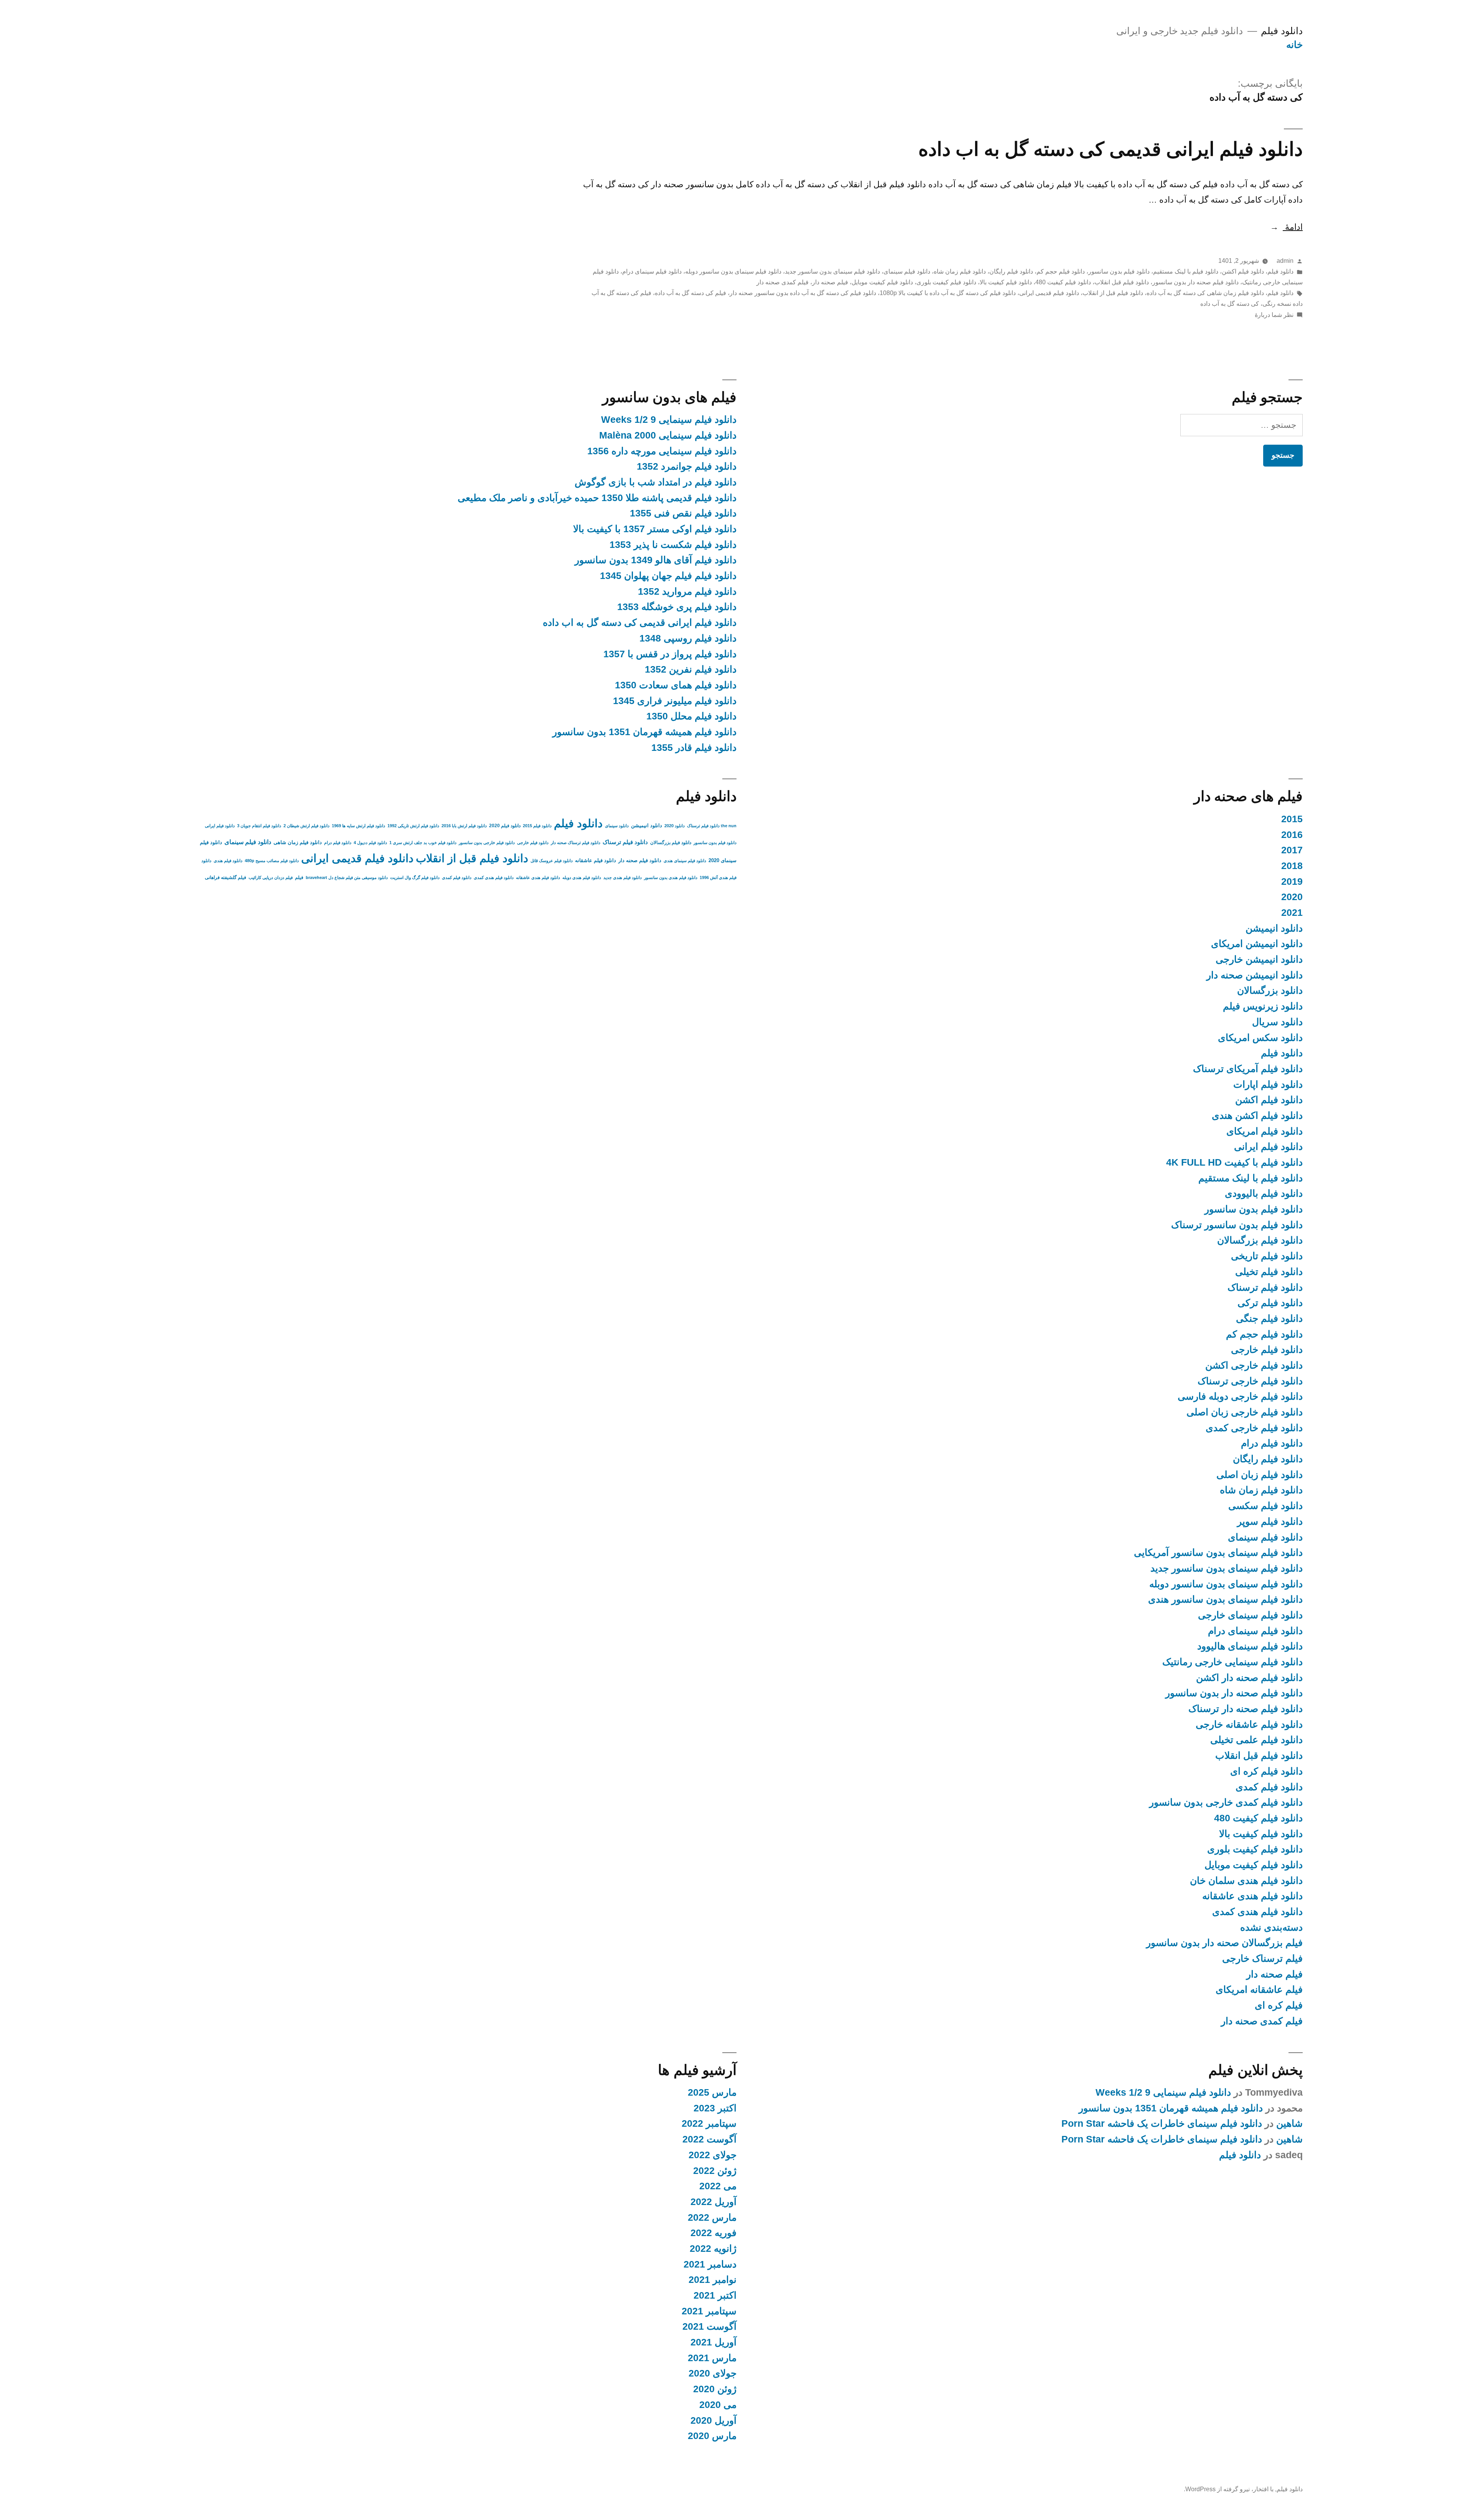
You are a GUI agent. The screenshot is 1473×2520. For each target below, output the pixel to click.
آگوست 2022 (709, 2139)
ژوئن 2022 (715, 2171)
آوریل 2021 (713, 2342)
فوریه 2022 (713, 2233)
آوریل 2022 (713, 2202)
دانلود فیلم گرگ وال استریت (415, 877)
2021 (1292, 913)
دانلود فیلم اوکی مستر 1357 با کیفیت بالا (655, 529)
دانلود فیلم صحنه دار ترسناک (1246, 1709)
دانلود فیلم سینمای (907, 271)
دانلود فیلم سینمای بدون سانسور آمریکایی (1218, 1553)
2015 (1292, 819)
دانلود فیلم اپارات (1268, 1084)
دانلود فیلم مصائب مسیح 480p (272, 861)
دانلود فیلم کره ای (1266, 1771)
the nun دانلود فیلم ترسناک (712, 826)
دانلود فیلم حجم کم (1061, 271)
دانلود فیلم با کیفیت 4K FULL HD (1234, 1162)
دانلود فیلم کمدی (1269, 1787)
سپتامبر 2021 (709, 2311)
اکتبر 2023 (715, 2108)
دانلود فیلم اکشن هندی (1257, 1116)
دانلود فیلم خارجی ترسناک (1250, 1381)
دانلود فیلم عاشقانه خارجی (1249, 1724)
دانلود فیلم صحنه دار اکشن (1249, 1678)
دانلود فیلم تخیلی (1269, 1272)
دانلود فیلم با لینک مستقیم (1186, 271)
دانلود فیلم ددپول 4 (370, 843)
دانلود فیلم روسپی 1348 (688, 638)
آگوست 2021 (709, 2326)
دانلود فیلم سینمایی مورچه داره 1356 (662, 451)
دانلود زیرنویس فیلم (1263, 1006)
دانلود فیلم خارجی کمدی (1254, 1428)
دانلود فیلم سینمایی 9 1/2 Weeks (669, 420)
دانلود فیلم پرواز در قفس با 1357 (670, 654)
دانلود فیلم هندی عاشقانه (1252, 1896)
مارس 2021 (712, 2358)
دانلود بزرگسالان (1270, 990)
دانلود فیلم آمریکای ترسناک (1248, 1069)
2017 (1292, 850)
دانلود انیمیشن (1274, 928)
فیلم (299, 877)
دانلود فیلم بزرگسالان (1260, 1240)
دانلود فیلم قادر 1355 (694, 748)
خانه (1294, 45)
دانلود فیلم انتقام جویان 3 (259, 826)
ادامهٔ (1286, 227)
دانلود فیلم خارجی (1267, 1350)
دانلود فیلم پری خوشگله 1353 (677, 607)
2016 (1292, 835)
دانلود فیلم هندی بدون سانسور (671, 877)
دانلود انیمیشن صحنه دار (1255, 975)
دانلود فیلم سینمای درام (652, 271)
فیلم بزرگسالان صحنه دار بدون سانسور (1224, 1943)
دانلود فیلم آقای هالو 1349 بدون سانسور (656, 560)
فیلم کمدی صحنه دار (783, 282)
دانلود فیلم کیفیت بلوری (946, 282)
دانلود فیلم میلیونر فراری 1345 (675, 701)
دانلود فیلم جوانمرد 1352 (687, 466)
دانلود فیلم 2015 (537, 826)
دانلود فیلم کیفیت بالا (1006, 282)
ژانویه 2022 (713, 2249)
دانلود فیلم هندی (228, 861)
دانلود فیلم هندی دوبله (582, 877)
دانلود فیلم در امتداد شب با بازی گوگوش (656, 482)
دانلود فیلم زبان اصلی (1260, 1475)
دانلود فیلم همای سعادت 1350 (676, 685)
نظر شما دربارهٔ (1274, 315)
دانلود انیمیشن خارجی (1259, 959)
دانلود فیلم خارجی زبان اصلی (1245, 1412)
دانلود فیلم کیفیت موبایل (882, 282)
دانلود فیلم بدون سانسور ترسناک (1237, 1225)
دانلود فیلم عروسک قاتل (552, 861)
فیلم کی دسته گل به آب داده (690, 293)
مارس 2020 (712, 2436)
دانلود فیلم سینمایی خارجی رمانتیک (1232, 1662)
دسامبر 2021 (710, 2264)
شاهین (1289, 2123)
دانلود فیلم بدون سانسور (1119, 271)
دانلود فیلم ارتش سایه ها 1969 (358, 826)
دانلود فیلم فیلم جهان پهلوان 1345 (668, 576)
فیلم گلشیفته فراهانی (226, 877)
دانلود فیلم (1282, 31)
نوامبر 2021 (713, 2280)
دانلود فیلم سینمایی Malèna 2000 (668, 435)
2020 (1292, 897)
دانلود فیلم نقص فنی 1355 (683, 513)
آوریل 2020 (713, 2420)
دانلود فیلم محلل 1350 (691, 716)
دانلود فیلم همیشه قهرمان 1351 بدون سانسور (644, 732)
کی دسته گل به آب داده (1230, 304)
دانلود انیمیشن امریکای (1257, 944)
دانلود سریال (1277, 1022)
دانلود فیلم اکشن (1243, 271)
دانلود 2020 (675, 826)
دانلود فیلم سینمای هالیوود (1250, 1646)
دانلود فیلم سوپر (1270, 1521)
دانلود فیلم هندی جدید (623, 877)
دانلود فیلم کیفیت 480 (1063, 282)
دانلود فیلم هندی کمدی (1257, 1912)
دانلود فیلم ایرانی (1268, 1147)
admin (1285, 261)
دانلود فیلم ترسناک (1265, 1287)
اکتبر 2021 (715, 2295)
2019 (1292, 882)
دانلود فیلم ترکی (1270, 1303)
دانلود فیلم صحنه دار (640, 860)
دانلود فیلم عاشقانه (596, 860)
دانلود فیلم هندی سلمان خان (1246, 1881)
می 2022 (718, 2186)
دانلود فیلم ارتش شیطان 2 (306, 826)
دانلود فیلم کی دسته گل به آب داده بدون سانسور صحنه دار (803, 293)
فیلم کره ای (1279, 2005)
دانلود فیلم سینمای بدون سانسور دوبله (733, 271)
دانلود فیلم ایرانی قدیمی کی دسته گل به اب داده (1111, 149)
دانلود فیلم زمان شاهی (298, 842)
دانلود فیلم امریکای (1265, 1131)
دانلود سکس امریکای (1260, 1038)
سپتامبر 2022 (709, 2123)
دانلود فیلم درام (1272, 1443)
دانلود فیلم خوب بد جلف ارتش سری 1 (423, 843)
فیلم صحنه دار (830, 282)
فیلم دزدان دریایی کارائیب (271, 877)
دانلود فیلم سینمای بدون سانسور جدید (832, 271)
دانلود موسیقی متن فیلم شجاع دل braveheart (347, 877)
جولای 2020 (713, 2373)
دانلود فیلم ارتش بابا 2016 (464, 826)
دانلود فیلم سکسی (1265, 1506)
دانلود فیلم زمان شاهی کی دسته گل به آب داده (1205, 293)
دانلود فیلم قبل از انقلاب (1113, 293)
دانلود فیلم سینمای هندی (685, 861)
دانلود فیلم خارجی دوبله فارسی (1240, 1396)
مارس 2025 (712, 2092)
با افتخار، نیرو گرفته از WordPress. (1229, 2489)
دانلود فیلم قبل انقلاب (1122, 282)
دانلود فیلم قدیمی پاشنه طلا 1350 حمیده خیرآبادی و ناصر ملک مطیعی (597, 498)
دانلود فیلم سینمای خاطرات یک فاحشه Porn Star (1162, 2123)
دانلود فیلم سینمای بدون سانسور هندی (1225, 1599)
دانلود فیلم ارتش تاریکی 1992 (413, 826)
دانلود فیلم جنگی (1269, 1319)
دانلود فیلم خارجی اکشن (1254, 1365)
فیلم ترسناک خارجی (1262, 1958)
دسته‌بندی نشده (1271, 1927)
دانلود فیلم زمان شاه (960, 271)
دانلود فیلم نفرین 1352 (691, 669)
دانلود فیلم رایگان (1011, 271)
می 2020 (718, 2405)
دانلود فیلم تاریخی (1267, 1256)
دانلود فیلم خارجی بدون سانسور (487, 843)
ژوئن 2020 (715, 2389)
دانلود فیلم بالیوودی (1264, 1193)
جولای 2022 (713, 2155)
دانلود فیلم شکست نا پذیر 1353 (673, 545)
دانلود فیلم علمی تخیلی (1256, 1740)
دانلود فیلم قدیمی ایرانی (1049, 293)
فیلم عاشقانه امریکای (1259, 1990)
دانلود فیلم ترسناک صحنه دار (576, 843)
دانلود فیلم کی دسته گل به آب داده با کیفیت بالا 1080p (948, 293)
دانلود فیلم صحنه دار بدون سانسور (1195, 282)
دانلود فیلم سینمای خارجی (1250, 1615)
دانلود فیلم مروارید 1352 (687, 591)
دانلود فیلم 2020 (505, 826)
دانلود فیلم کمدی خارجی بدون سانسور (1226, 1802)
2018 (1292, 866)
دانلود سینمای (617, 826)
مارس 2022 (712, 2217)
